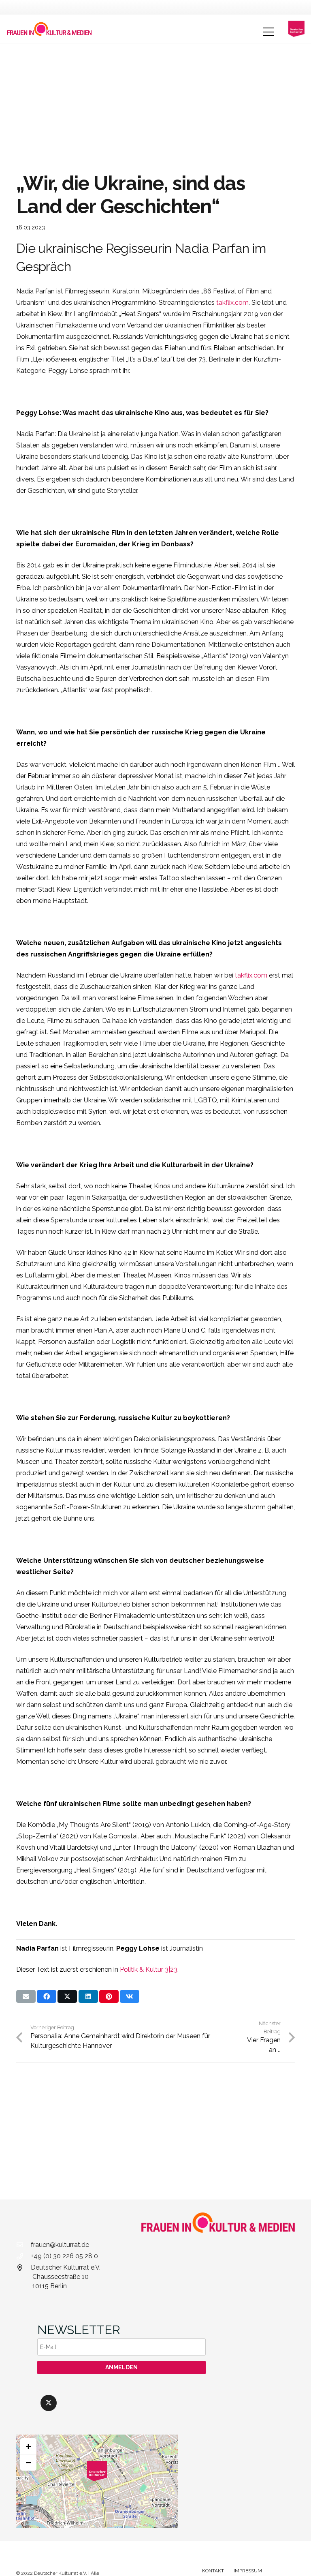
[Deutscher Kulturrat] (296, 29)
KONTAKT (213, 2571)
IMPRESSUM (248, 2571)
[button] (268, 32)
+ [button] (28, 2446)
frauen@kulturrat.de (60, 2245)
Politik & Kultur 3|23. (149, 1969)
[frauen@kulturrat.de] (23, 2245)
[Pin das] (109, 1996)
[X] (49, 2403)
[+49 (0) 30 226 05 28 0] (23, 2256)
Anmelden (121, 2367)
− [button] (28, 2462)
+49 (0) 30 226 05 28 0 (64, 2256)
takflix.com (232, 303)
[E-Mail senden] (26, 1996)
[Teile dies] (47, 1996)
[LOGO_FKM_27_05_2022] (49, 29)
